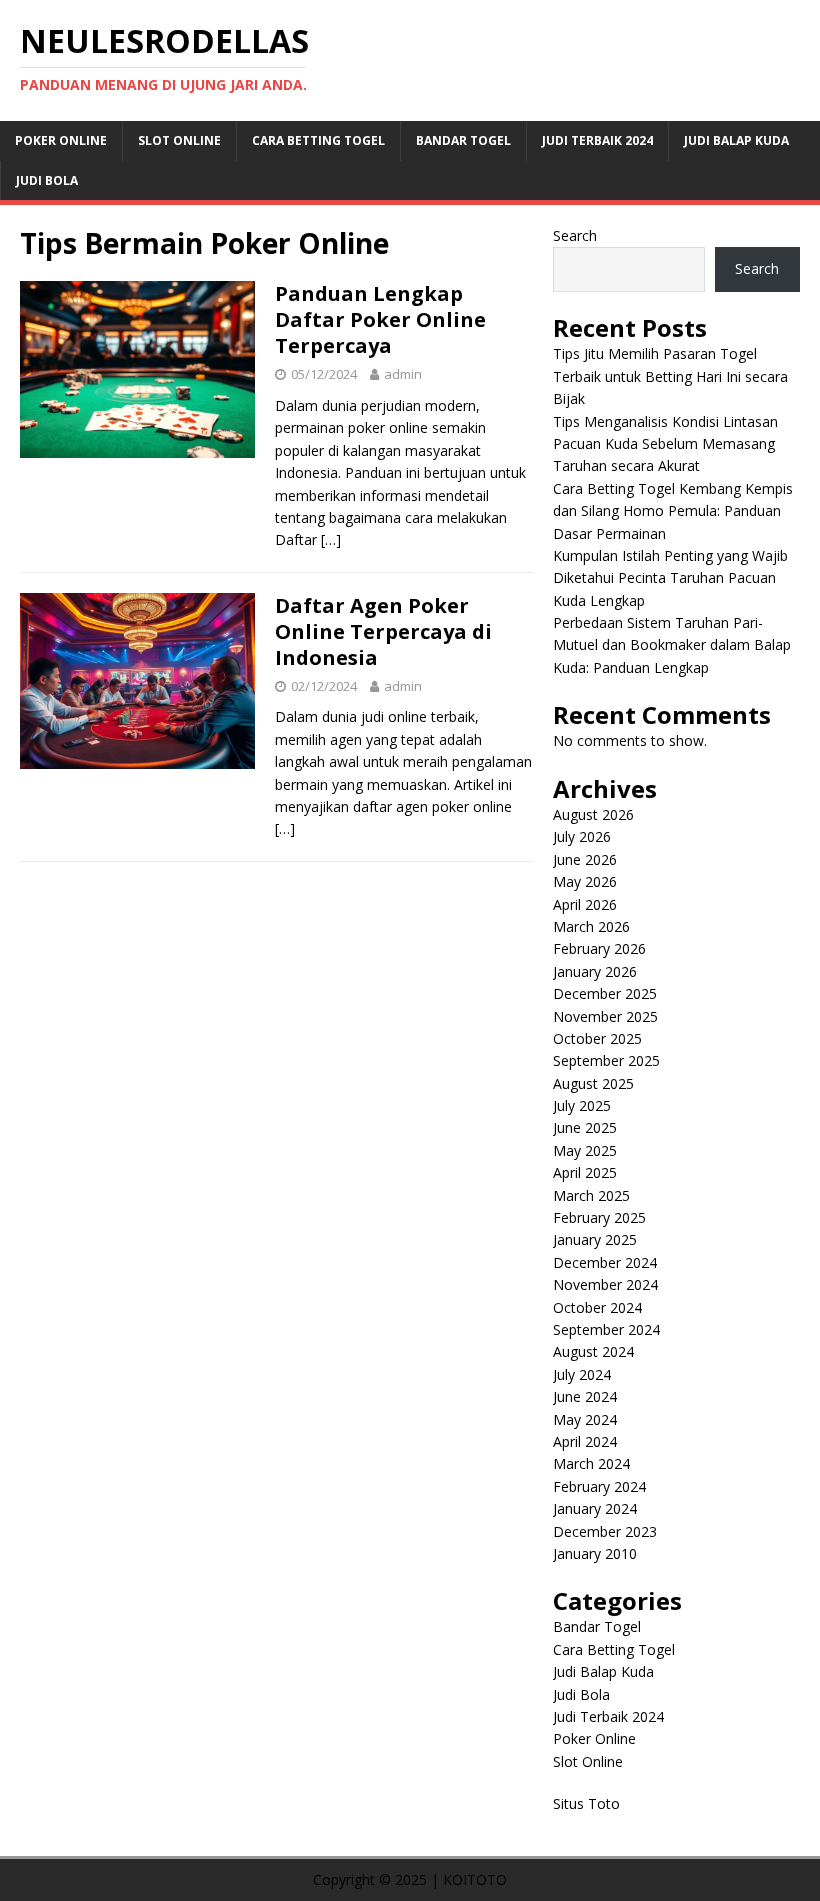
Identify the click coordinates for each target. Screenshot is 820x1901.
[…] (331, 539)
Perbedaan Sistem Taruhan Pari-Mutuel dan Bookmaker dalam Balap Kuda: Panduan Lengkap (672, 645)
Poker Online (61, 140)
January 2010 (595, 1553)
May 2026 (585, 881)
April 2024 (585, 1441)
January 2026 (595, 971)
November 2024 (605, 1284)
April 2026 (585, 904)
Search (575, 235)
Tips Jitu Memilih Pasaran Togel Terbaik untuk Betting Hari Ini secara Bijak (670, 376)
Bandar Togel (463, 140)
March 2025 (591, 1195)
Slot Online (179, 140)
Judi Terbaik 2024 (597, 140)
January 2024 (595, 1508)
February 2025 (599, 1217)
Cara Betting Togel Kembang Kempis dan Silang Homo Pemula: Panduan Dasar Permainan (673, 511)
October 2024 (597, 1307)
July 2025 (582, 1105)
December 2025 (605, 993)
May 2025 (585, 1150)
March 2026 (591, 926)
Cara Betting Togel (318, 140)
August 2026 (593, 814)
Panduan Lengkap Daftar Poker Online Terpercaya (380, 319)
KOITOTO (475, 1879)
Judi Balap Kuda (736, 140)
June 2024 (585, 1396)
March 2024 (591, 1463)
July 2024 (582, 1374)
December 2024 (605, 1262)
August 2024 (593, 1351)
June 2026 (585, 859)
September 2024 (606, 1329)
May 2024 (585, 1419)
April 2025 (585, 1172)
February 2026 (599, 948)
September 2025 (606, 1060)
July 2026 (582, 836)
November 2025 (605, 1016)
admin (403, 374)
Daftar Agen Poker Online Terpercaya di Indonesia (383, 631)
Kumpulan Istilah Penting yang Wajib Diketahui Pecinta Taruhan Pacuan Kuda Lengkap (670, 578)
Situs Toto (586, 1803)
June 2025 (585, 1127)
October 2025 (597, 1038)
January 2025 (595, 1239)
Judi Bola (47, 180)
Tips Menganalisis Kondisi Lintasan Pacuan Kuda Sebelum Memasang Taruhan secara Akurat (665, 444)
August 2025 (593, 1083)
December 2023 (605, 1531)
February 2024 (599, 1486)
